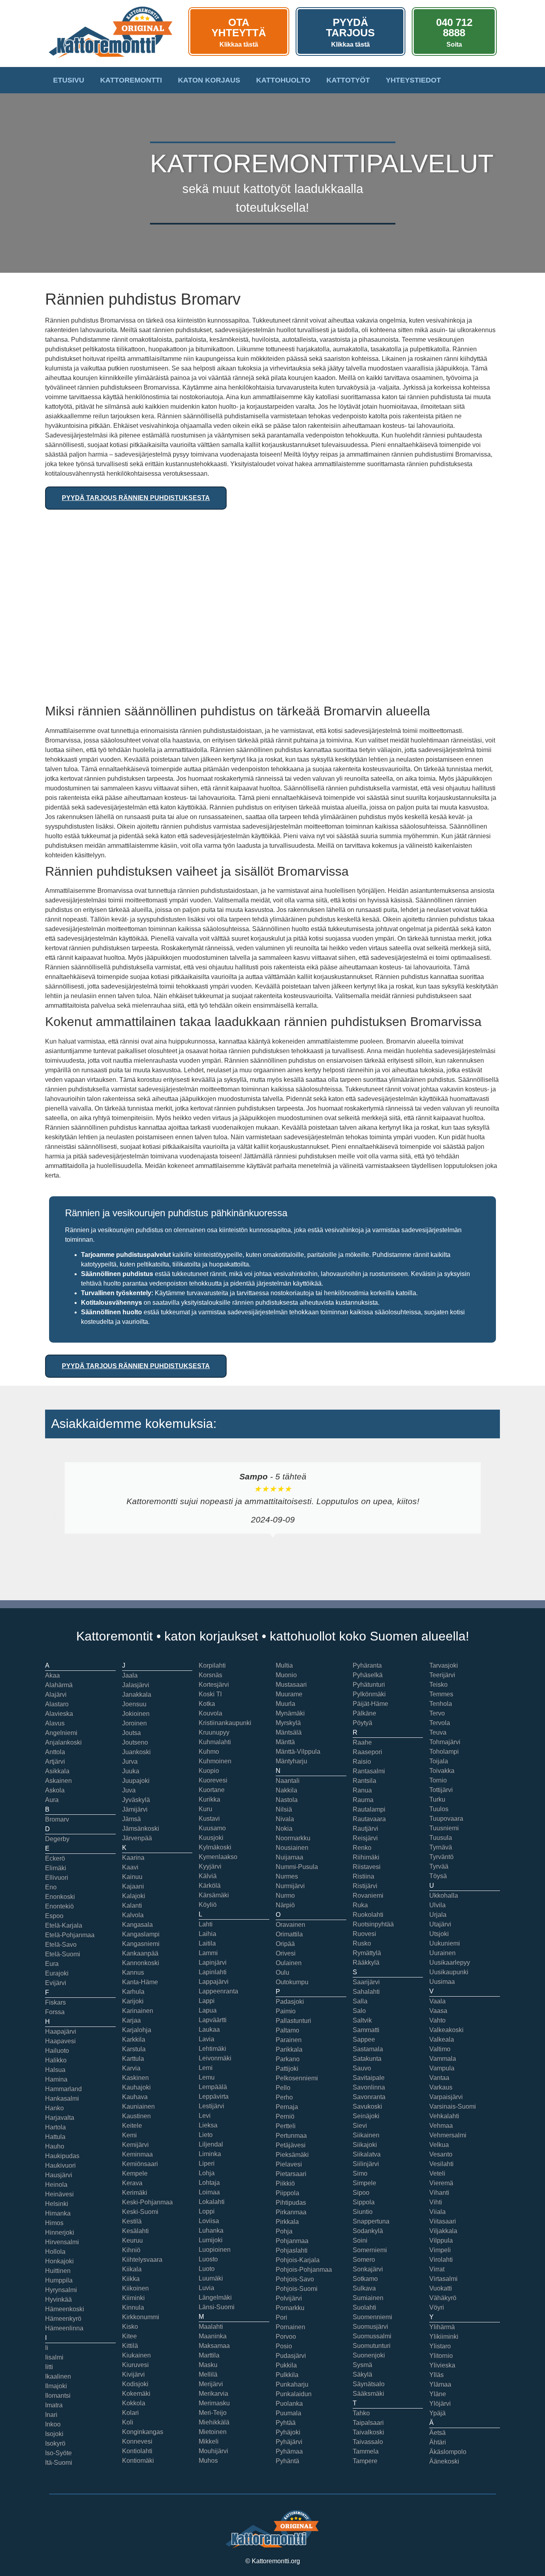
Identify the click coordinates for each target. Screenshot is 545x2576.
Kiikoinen (135, 2288)
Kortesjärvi (214, 1685)
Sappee (364, 2039)
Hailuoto (57, 2051)
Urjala (438, 1915)
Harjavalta (60, 2118)
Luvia (206, 2288)
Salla (360, 2001)
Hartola (55, 2127)
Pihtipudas (291, 2203)
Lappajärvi (214, 1982)
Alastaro (57, 1704)
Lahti (206, 1924)
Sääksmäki (368, 2394)
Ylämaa (440, 2384)
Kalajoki (134, 1896)
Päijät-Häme (370, 1704)
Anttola (55, 1752)
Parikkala (289, 2049)
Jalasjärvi (136, 1685)
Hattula (55, 2137)
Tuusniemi (444, 1828)
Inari (51, 2415)
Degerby (57, 1839)
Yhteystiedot (413, 80)
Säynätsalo (369, 2384)
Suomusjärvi (370, 2327)
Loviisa (209, 2221)
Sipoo (361, 2193)
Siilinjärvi (366, 2164)
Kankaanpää (140, 1953)
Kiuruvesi (135, 2365)
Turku (437, 1799)
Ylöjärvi (440, 2404)
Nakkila (286, 1790)
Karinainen (138, 2011)
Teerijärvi (442, 1675)
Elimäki (56, 1868)
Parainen (289, 2040)
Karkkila (134, 2039)
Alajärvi (56, 1695)
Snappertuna (371, 2221)
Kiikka (131, 2279)
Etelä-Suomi (63, 1954)
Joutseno (135, 1742)
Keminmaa (137, 2154)
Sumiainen (368, 2298)
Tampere (365, 2461)
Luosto (208, 2259)
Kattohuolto (283, 80)
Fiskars (55, 2002)
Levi (205, 2116)
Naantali (288, 1781)
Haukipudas (62, 2156)
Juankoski (136, 1752)
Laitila (207, 1943)
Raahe (362, 1742)
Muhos (208, 2461)
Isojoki (54, 2434)
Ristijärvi (365, 1886)
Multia (284, 1665)
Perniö (285, 2116)
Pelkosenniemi (297, 2078)
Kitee (129, 2336)
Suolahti (364, 2307)
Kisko (130, 2327)
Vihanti (439, 2193)
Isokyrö (55, 2443)
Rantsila (364, 1781)
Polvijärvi (289, 2298)
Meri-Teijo (213, 2413)
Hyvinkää (58, 2299)
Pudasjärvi (291, 2356)
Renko (362, 1848)
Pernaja (287, 2107)
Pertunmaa (291, 2136)
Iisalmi (54, 2357)
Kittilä (130, 2346)
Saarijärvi (366, 1982)
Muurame (289, 1694)
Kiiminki (133, 2298)
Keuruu (132, 2240)
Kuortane (212, 1790)
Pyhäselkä (368, 1675)
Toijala (439, 1761)
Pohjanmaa (292, 2241)
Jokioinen (136, 1714)
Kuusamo (212, 1828)
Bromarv (57, 1819)
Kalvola (133, 1915)
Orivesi (286, 1953)
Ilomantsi (58, 2396)
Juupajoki (136, 1781)
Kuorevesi (213, 1780)
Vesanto (441, 2154)
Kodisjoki (135, 2384)
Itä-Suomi (59, 2463)
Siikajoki (365, 2145)
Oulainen (289, 1963)
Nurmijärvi (290, 1886)
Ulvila (437, 1905)
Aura (52, 1800)
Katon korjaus (209, 80)
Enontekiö (59, 1906)
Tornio (438, 1780)
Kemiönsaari (140, 2164)
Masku (208, 2365)
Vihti (436, 2202)
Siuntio (363, 2212)
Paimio (286, 2011)
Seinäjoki (366, 2116)
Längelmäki (215, 2297)
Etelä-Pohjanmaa (70, 1935)
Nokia (284, 1829)
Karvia (131, 2068)
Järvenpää (137, 1838)
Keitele (132, 2126)
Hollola (55, 2252)
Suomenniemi (372, 2317)
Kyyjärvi (210, 1866)
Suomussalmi (372, 2336)
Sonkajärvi (368, 2269)
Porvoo (286, 2337)
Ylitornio (441, 2356)
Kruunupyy (214, 1732)
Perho (284, 2097)
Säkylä (362, 2374)
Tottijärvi (441, 1790)
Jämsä (131, 1819)
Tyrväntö (441, 1857)
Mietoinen (213, 2432)
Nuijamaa (289, 1857)
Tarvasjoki (444, 1665)
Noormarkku (293, 1838)
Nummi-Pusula (297, 1867)
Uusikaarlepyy (450, 1963)
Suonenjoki (369, 2355)
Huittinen (58, 2271)
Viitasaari (443, 2221)
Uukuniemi (445, 1943)
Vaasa (438, 2011)
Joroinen (134, 1723)
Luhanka (211, 2230)
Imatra (54, 2405)
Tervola (440, 1723)
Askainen (58, 1781)
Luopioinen (215, 2250)
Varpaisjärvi (446, 2097)
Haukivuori (60, 2165)
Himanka (58, 2213)
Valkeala (442, 2039)
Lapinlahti (213, 1972)
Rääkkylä (366, 1963)
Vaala (437, 2001)
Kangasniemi (141, 1944)
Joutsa (131, 1733)
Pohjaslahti (292, 2250)
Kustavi (209, 1819)
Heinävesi (59, 2194)
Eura (52, 1964)
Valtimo (440, 2049)
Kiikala (132, 2269)
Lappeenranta (218, 1991)
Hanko (54, 2108)
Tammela (366, 2451)
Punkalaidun (294, 2394)
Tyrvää (439, 1866)
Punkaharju (292, 2384)
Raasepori (367, 1752)
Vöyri (437, 2307)
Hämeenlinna (64, 2328)
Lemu (207, 2077)
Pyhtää (286, 2423)
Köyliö (208, 1905)
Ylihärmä (442, 2327)
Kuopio (209, 1771)
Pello (283, 2088)
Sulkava (364, 2288)
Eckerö (55, 1858)
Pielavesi (289, 2164)
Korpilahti (212, 1665)
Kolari (130, 2413)
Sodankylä (368, 2231)
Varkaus (441, 2087)
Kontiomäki (138, 2461)
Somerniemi (370, 2250)
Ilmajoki (56, 2386)
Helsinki (57, 2204)
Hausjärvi (59, 2175)
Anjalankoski (63, 1742)
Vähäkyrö (443, 2298)
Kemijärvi (135, 2145)
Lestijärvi (211, 2106)
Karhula (133, 1992)
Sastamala (368, 2049)
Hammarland (63, 2089)
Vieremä (441, 2183)
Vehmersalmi (448, 2135)
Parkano (288, 2059)
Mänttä (285, 1742)
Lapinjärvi (213, 1963)
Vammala (443, 2059)
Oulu (282, 1972)
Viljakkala (443, 2231)
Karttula (133, 2059)
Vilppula (441, 2240)
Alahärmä (59, 1685)
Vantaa (439, 2078)
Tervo (437, 1713)
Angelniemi (61, 1733)
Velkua (439, 2145)
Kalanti (132, 1905)
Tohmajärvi (445, 1742)
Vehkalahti (444, 2116)
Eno (51, 1887)
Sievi (360, 2126)
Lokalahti (212, 2202)
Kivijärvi (133, 2374)
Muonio (286, 1675)
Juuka (131, 1771)
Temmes (441, 1694)
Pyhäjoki (288, 2432)
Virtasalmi (443, 2279)
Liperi (207, 2163)
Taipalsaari (368, 2423)
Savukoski (367, 2106)
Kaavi (130, 1867)
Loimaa (209, 2192)
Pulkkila (287, 2375)
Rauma (363, 1800)
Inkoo (53, 2424)
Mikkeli (209, 2441)
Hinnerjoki (60, 2232)
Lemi (206, 2068)
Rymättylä (367, 1953)
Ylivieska (442, 2365)
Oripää (285, 1944)
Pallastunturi (293, 2021)
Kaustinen (136, 2116)
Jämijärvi (135, 1809)
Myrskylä (288, 1723)
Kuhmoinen (215, 1761)
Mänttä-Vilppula (298, 1752)
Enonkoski (60, 1897)
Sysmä (362, 2365)
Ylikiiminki (444, 2337)
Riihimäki (366, 1857)
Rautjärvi (365, 1829)
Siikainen (366, 2135)
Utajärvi (440, 1924)
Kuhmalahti (215, 1742)
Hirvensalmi (62, 2242)
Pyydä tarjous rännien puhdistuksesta (136, 498)
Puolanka (289, 2404)
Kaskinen (135, 2078)
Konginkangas (143, 2432)
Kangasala (137, 1925)
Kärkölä (210, 1886)
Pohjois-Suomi (297, 2289)
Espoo (54, 1916)
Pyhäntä (287, 2461)
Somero (364, 2260)
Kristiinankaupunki (225, 1723)
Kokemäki (136, 2394)
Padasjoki (290, 2002)
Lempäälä (213, 2087)
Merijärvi (211, 2384)
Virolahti (441, 2260)
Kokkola (134, 2403)
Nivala (285, 1819)
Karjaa (131, 2020)
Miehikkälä (214, 2422)
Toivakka (442, 1771)
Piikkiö (285, 2183)
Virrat (437, 2269)
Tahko (361, 2413)
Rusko (362, 1943)
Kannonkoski (141, 1963)
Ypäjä (437, 2413)
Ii (47, 2348)
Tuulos (439, 1809)
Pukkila (286, 2365)
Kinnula (133, 2307)
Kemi (129, 2135)
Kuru (205, 1809)
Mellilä (208, 2374)
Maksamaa (214, 2346)
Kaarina (133, 1858)
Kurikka (209, 1799)
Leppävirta (214, 2096)
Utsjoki (439, 1934)
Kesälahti (135, 2231)
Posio (284, 2346)
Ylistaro (440, 2346)
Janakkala (137, 1695)
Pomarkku (290, 2308)
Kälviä (208, 1876)
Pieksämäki (292, 2155)
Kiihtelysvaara (142, 2260)
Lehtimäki (212, 2049)
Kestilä (132, 2221)
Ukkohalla (444, 1896)
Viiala (437, 2212)
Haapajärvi (61, 2031)
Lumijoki (211, 2240)
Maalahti (211, 2327)
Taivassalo (368, 2442)
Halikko (56, 2060)
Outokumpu (292, 1982)
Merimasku (214, 2403)
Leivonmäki (215, 2058)
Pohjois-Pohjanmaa (304, 2270)
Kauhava (135, 2097)
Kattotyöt (348, 80)
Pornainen (290, 2327)
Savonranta (369, 2097)
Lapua (208, 2010)
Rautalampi (369, 1809)
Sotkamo (365, 2279)
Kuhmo (209, 1752)
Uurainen (442, 1953)
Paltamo (287, 2030)
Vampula (442, 2068)
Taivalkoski (368, 2432)
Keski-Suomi (140, 2212)
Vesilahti (441, 2164)
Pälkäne (364, 1713)
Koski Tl (210, 1694)
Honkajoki (59, 2261)
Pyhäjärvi (289, 2442)
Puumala (288, 2413)
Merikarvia (213, 2394)
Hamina (56, 2079)
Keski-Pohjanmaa (147, 2202)
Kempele (135, 2173)
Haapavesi (60, 2041)
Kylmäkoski (215, 1847)
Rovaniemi (368, 1896)
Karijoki (133, 2001)
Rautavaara (369, 1819)
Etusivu (69, 80)
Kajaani (133, 1886)
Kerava (132, 2183)
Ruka (360, 1905)
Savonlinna (369, 2087)
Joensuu (134, 1704)
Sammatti (366, 2030)
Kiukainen (136, 2355)
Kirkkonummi (141, 2317)
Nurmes (287, 1876)
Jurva (130, 1762)
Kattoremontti (131, 80)
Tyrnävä (441, 1847)
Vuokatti (441, 2288)
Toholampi (444, 1752)
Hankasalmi (62, 2098)
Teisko (438, 1685)
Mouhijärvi (213, 2451)
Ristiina (363, 1876)
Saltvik (362, 2020)
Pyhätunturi (369, 1685)
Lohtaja (209, 2183)
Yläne (438, 2394)
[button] (53, 1515)
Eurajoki (57, 1973)
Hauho (55, 2146)
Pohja (284, 2231)
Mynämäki (290, 1713)
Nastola (287, 1800)
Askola (55, 1790)
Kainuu (132, 1877)
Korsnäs (210, 1675)
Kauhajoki (136, 2087)
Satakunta (367, 2059)
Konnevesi (137, 2441)
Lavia (206, 2039)
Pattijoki (287, 2069)
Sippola (364, 2202)
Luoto (207, 2269)
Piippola (287, 2193)
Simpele (364, 2183)
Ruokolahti (368, 1915)
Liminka (210, 2154)
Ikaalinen (58, 2376)
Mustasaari (291, 1685)
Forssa (55, 2012)
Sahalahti (366, 1992)
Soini (360, 2240)
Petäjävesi (291, 2145)
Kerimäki (135, 2193)
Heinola (56, 2185)
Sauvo (362, 2068)
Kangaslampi (141, 1934)
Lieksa (208, 2125)
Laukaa (209, 2029)
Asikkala (57, 1771)
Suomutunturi (372, 2346)
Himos (54, 2223)
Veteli (437, 2173)
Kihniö (131, 2250)
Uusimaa (442, 1982)
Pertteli (286, 2126)
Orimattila (289, 1934)
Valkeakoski (446, 2030)
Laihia (207, 1934)
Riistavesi (367, 1867)
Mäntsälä (289, 1732)
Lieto (206, 2135)
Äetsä (437, 2433)
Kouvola (210, 1713)
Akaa (52, 1675)
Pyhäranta (367, 1665)
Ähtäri (438, 2442)
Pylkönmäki (369, 1694)
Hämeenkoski (65, 2309)
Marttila (209, 2355)
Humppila (59, 2280)
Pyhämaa (289, 2451)
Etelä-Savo (61, 1945)
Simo (360, 2173)
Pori (281, 2317)
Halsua (55, 2070)
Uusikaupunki (449, 1972)
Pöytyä (362, 1723)
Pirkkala (287, 2222)
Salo (359, 2011)
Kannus (133, 1972)
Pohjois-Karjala (298, 2260)
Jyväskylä (136, 1800)
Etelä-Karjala (64, 1925)
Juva (129, 1790)
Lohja (207, 2173)
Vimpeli (440, 2250)
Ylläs (436, 2375)
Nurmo (285, 1896)
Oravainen (290, 1925)
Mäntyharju (291, 1761)
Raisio (362, 1762)
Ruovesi (364, 1934)
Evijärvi (56, 1983)
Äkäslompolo (448, 2452)
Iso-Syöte (58, 2453)
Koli (128, 2422)
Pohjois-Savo (295, 2279)
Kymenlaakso (218, 1857)
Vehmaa (441, 2126)
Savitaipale (369, 2078)
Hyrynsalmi (61, 2290)
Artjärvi (55, 1762)
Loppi (207, 2211)
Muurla (285, 1704)
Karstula (134, 2049)
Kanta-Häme (140, 1982)
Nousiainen (292, 1848)
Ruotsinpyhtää (373, 1924)
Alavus (55, 1723)
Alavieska (59, 1714)
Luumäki (211, 2278)
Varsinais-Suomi (453, 2106)
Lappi (207, 2001)
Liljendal (211, 2144)
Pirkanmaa (291, 2212)
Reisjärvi (365, 1838)
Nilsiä (284, 1809)
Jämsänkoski (141, 1829)
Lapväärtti (213, 2020)
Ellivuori (57, 1878)
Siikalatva (367, 2154)
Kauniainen (138, 2106)
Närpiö (285, 1905)
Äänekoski (444, 2461)
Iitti (49, 2367)
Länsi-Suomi (217, 2307)
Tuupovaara (446, 1819)
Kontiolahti (137, 2451)
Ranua (362, 1790)
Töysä (438, 1876)
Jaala (130, 1675)
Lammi (208, 1953)
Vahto (437, 2020)
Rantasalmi (369, 1771)
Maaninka (213, 2336)
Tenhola (441, 1704)
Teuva (438, 1732)
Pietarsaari (291, 2174)
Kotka (207, 1704)
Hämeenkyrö (63, 2319)
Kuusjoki (211, 1838)
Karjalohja (137, 2030)
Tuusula (441, 1838)
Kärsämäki (214, 1895)
